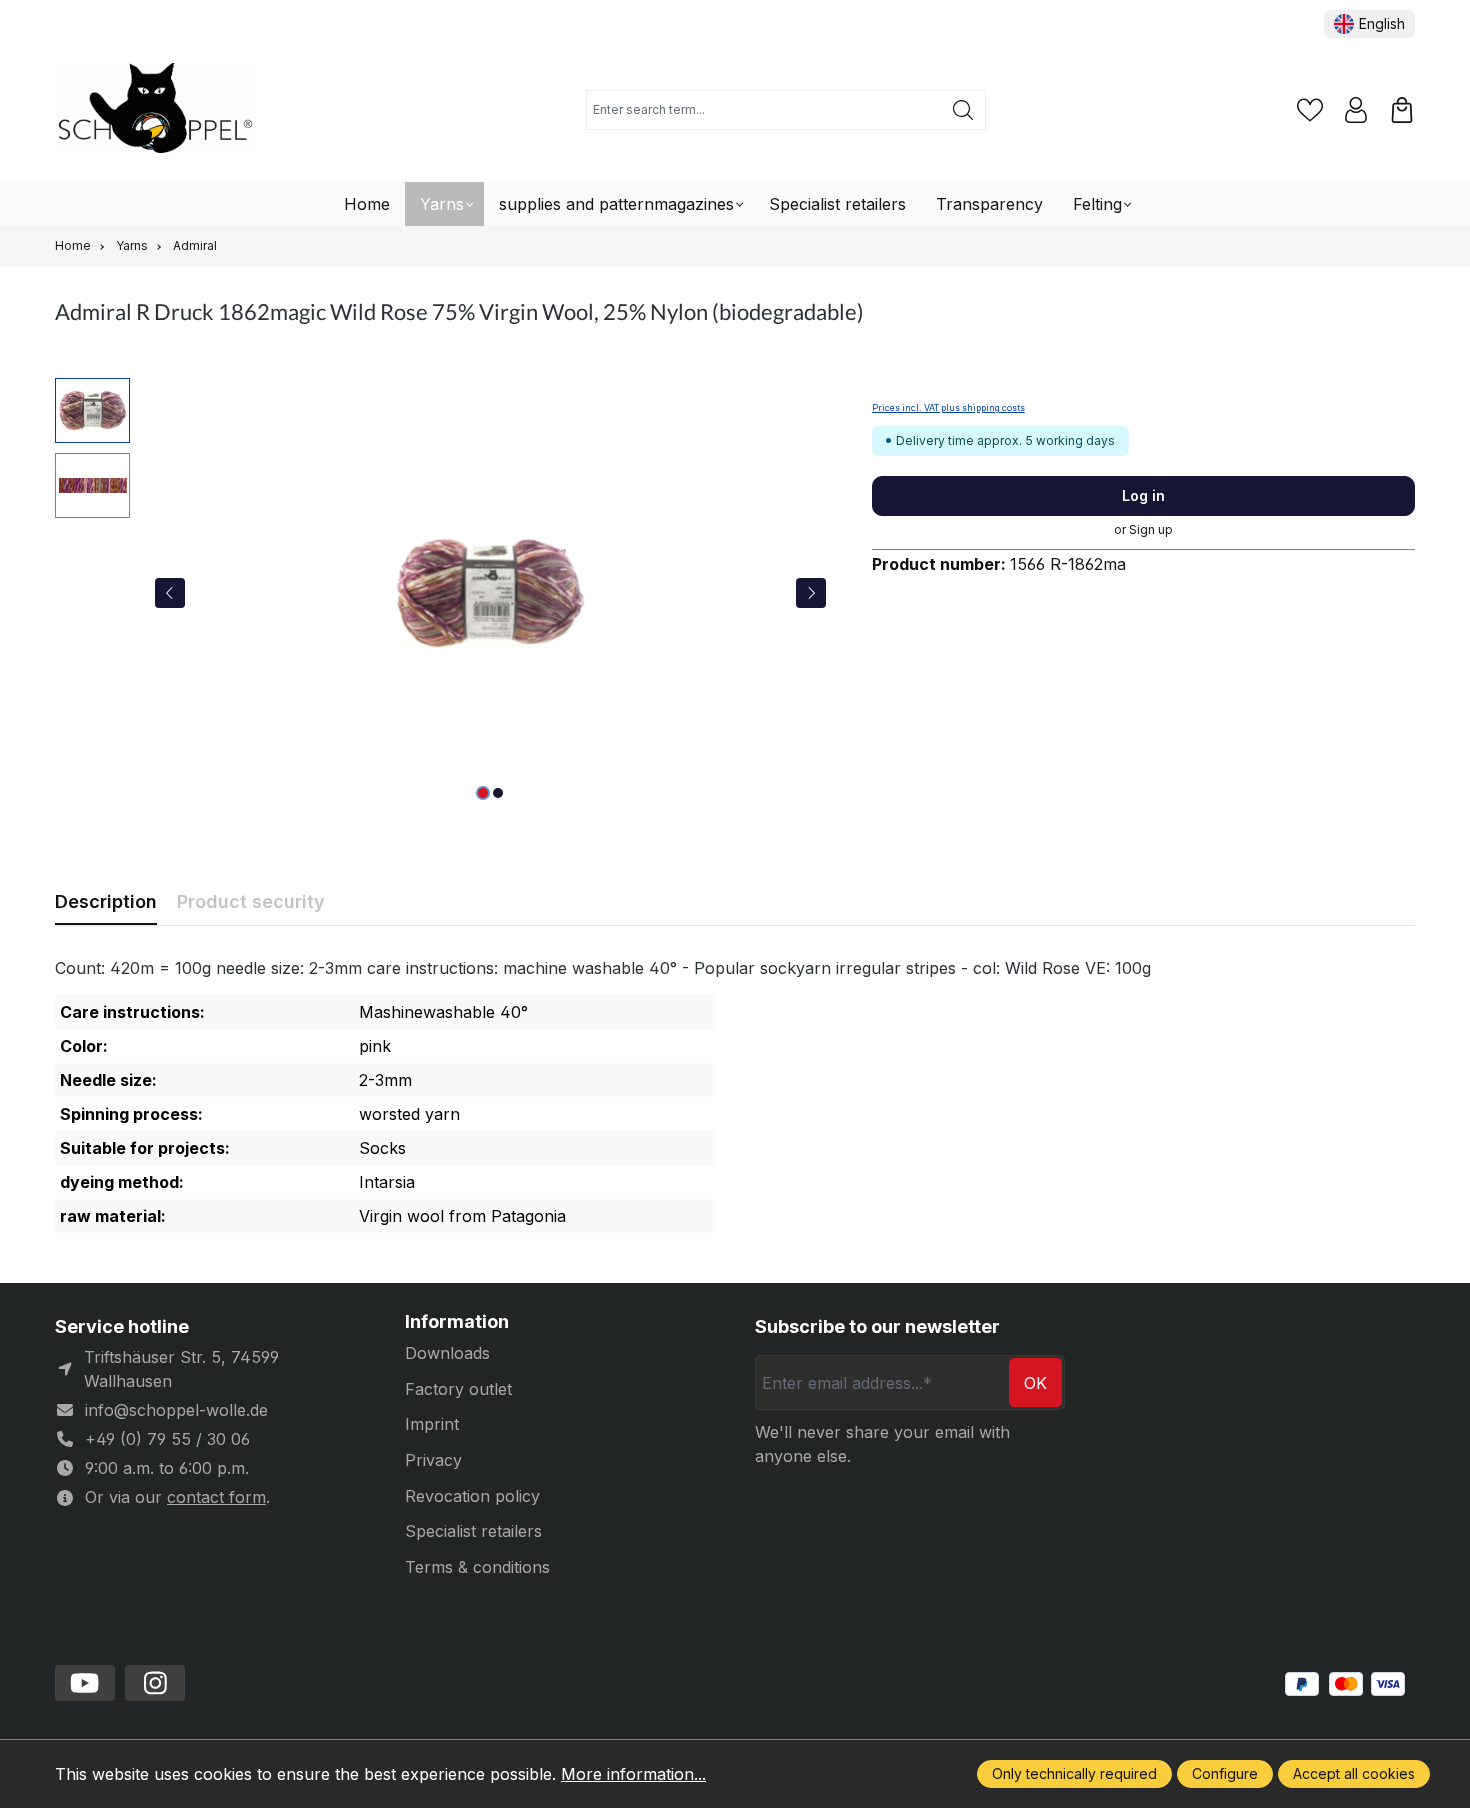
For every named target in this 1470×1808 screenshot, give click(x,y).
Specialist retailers (473, 1531)
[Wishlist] (1310, 110)
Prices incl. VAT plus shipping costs (948, 408)
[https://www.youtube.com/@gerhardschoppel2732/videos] (85, 1683)
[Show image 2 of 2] (498, 793)
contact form (216, 1497)
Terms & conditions (477, 1567)
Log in (1143, 495)
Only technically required (1074, 1773)
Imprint (432, 1424)
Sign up (1151, 529)
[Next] (811, 593)
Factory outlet (458, 1389)
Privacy (433, 1460)
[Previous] (170, 593)
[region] (443, 593)
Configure (1225, 1773)
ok (1035, 1383)
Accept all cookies (1354, 1773)
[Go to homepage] (155, 110)
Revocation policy (472, 1496)
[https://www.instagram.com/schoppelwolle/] (155, 1683)
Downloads (447, 1353)
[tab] (106, 901)
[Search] (963, 110)
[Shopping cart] (1402, 110)
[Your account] (1356, 110)
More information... (633, 1774)
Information (457, 1322)
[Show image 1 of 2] (483, 793)
